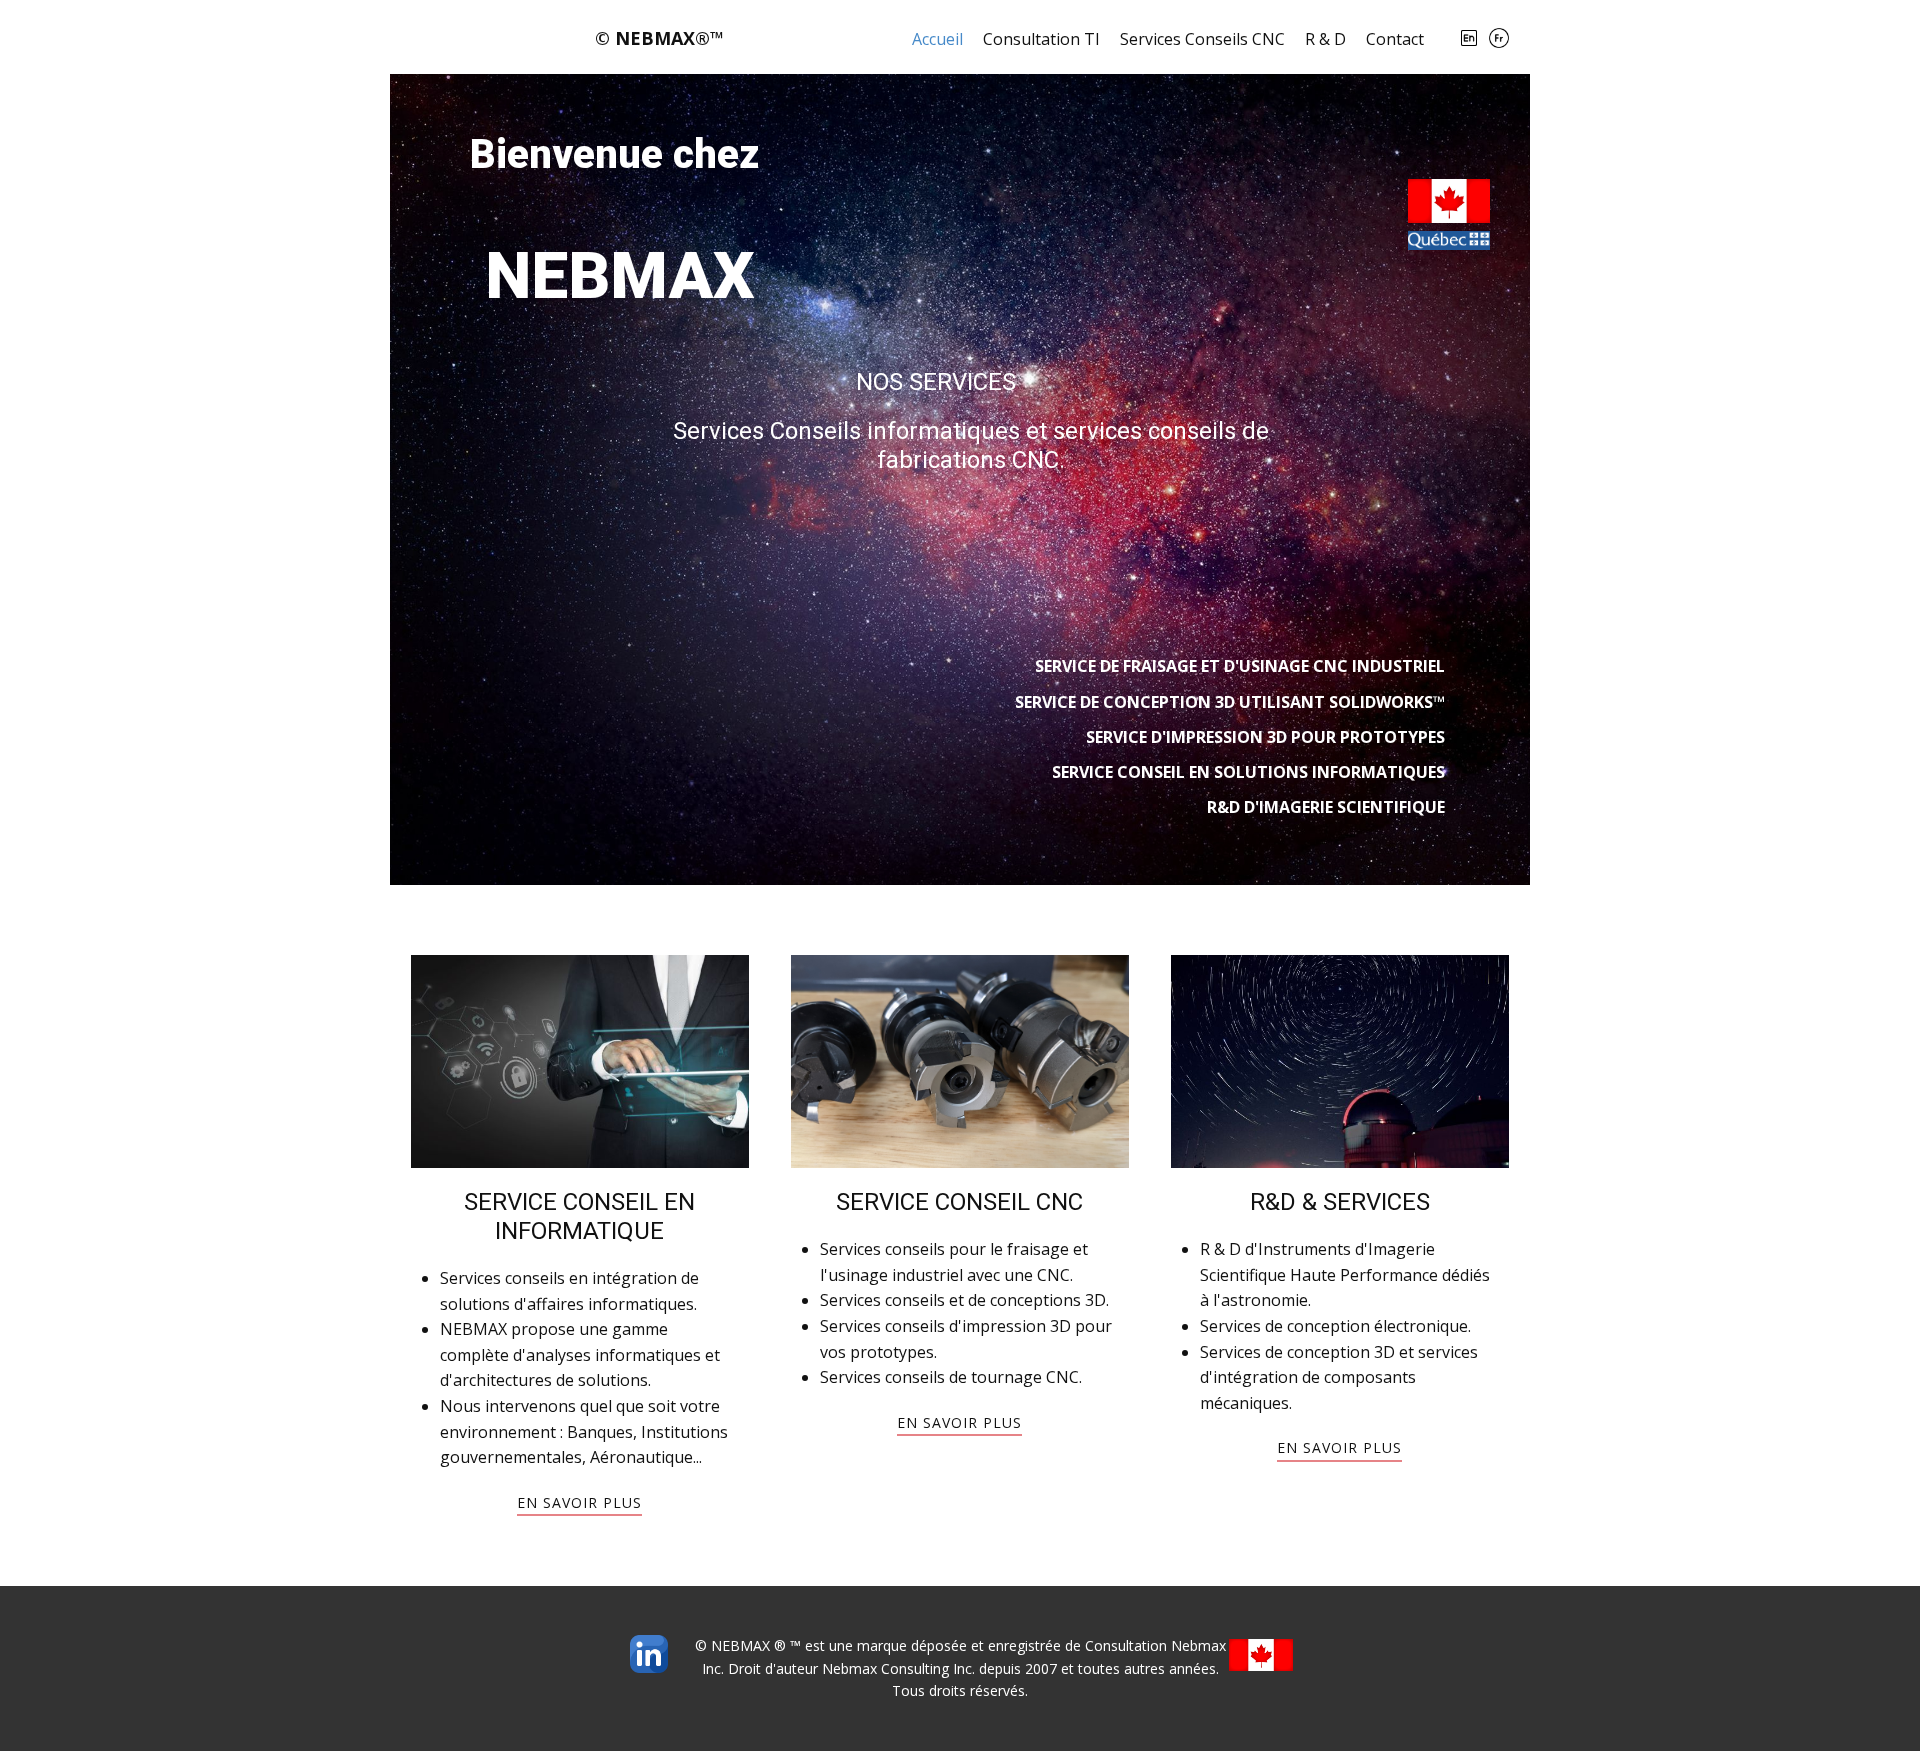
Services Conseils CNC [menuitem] (1202, 39)
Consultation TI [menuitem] (1041, 39)
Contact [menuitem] (1395, 39)
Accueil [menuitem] (937, 39)
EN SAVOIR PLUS (1339, 1447)
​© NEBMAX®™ (659, 38)
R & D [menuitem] (1325, 39)
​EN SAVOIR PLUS (579, 1502)
